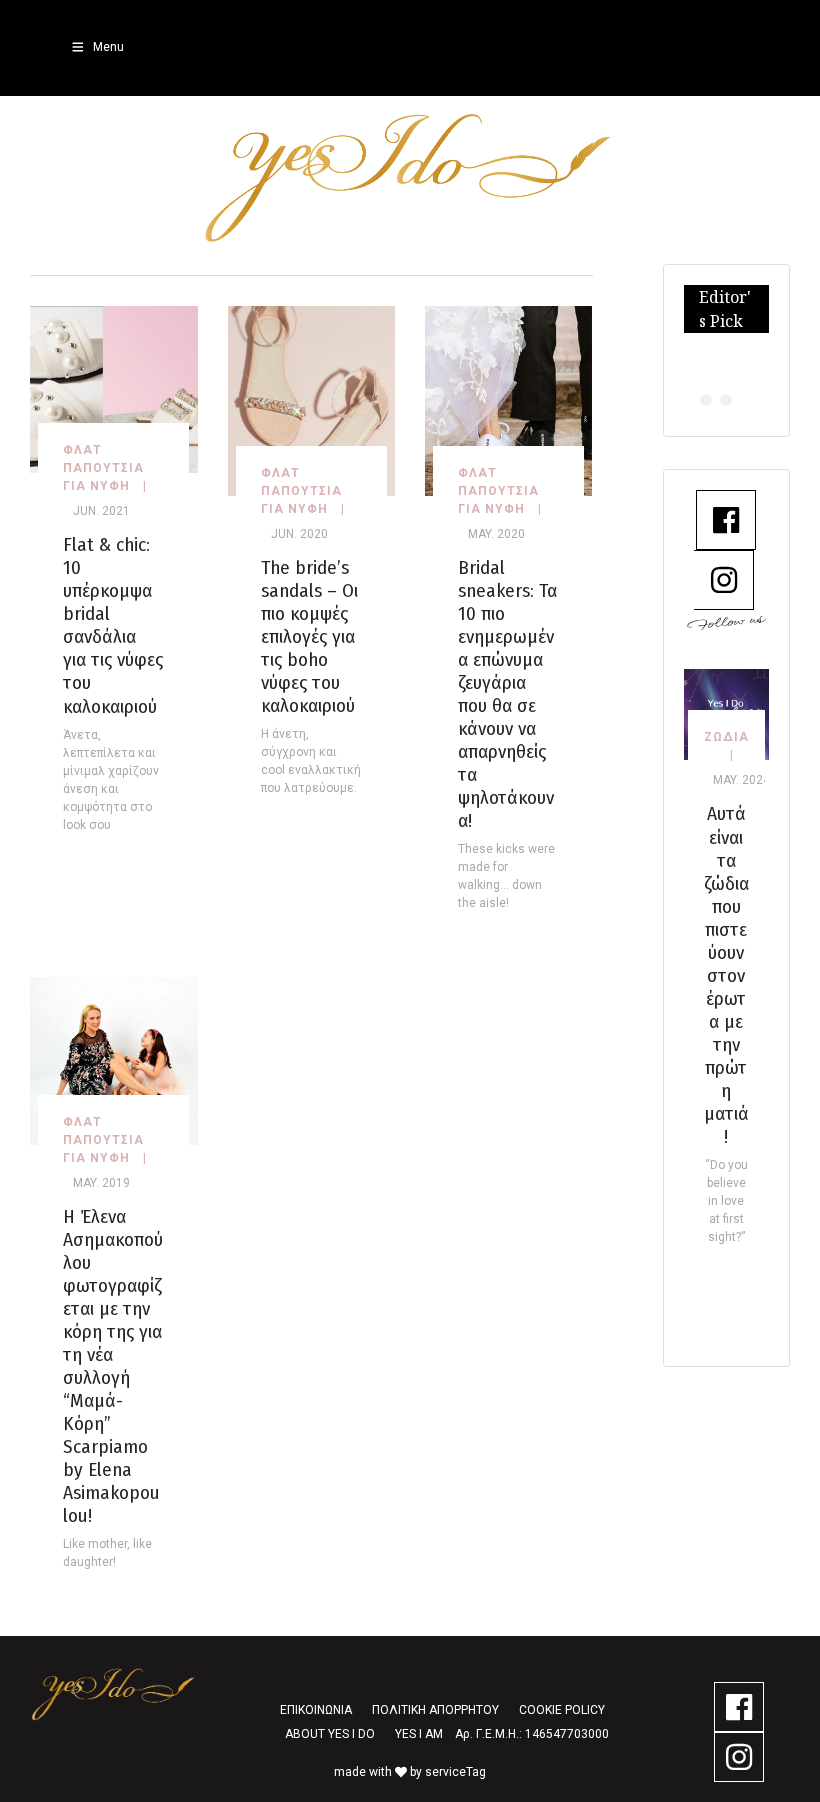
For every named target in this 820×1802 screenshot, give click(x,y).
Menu (108, 47)
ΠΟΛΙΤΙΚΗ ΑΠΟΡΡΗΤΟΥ (435, 1710)
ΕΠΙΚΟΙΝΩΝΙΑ (316, 1710)
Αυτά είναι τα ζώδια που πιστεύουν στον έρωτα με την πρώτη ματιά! (726, 974)
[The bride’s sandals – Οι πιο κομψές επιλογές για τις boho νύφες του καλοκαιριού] (311, 399)
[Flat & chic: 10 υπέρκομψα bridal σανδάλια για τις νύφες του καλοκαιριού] (114, 388)
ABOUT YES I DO (330, 1734)
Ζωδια (726, 737)
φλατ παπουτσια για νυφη (103, 468)
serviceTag (455, 1772)
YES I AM (419, 1734)
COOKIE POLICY (562, 1710)
